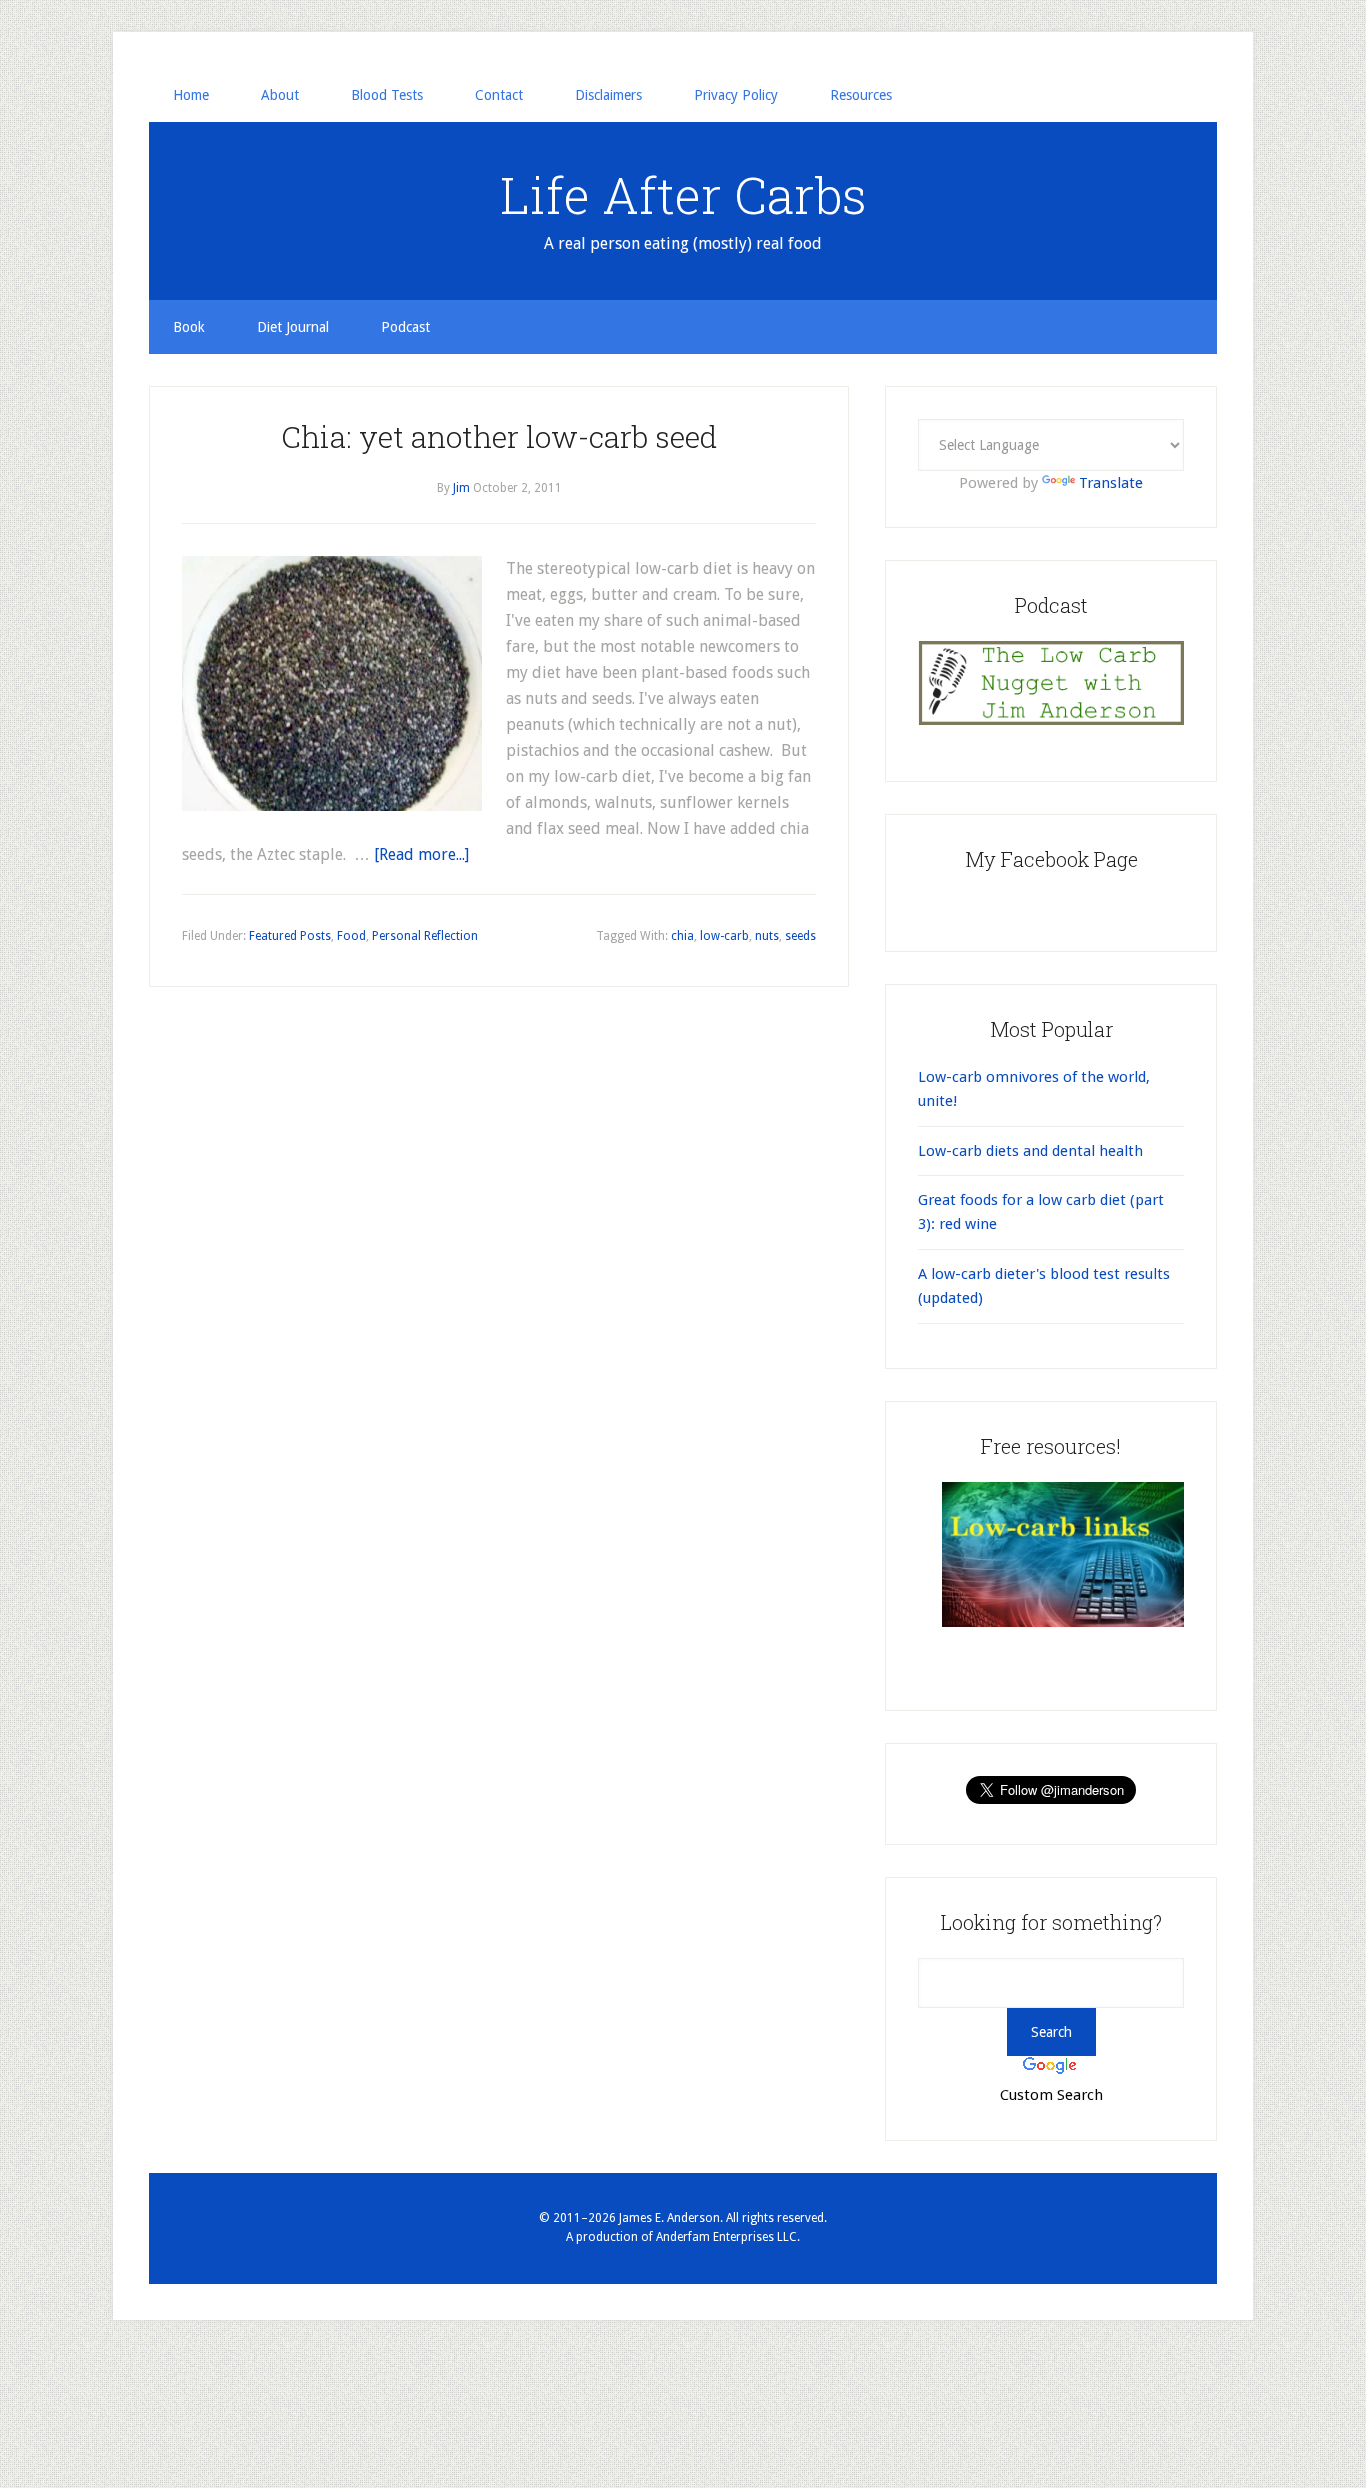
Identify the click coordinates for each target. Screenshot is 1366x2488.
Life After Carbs (683, 195)
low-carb (724, 936)
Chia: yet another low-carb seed (499, 436)
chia (682, 936)
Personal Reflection (425, 936)
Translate (1111, 483)
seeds (800, 936)
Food (351, 936)
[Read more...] (421, 854)
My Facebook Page (1051, 859)
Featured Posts (290, 936)
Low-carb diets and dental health (1030, 1151)
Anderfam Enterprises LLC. (728, 2237)
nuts (767, 936)
